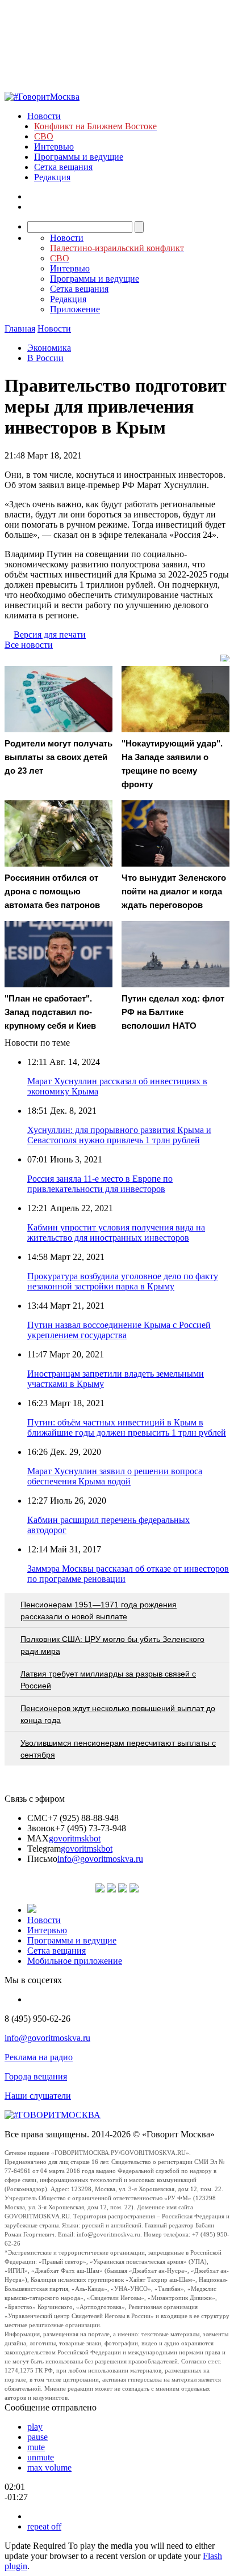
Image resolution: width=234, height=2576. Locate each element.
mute (36, 2447)
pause (37, 2437)
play (35, 2427)
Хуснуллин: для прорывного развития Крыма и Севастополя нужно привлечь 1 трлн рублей (119, 1135)
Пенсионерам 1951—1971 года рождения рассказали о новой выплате (99, 1610)
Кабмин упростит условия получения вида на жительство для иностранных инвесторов (116, 1232)
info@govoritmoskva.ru (100, 1859)
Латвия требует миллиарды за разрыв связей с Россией (108, 1680)
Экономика (49, 348)
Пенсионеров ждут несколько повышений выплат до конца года (118, 1714)
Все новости (29, 645)
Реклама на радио (39, 2057)
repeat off (44, 2526)
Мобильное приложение (75, 1961)
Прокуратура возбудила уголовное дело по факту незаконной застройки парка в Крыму (123, 1281)
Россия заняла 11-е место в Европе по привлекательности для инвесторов (100, 1184)
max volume (49, 2467)
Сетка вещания (63, 167)
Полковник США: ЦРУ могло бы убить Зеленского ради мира (112, 1645)
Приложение (75, 309)
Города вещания (36, 2076)
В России (45, 358)
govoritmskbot (75, 1838)
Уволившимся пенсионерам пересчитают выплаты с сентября (118, 1749)
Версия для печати (50, 635)
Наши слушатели (38, 2096)
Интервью (54, 147)
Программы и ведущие (79, 157)
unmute (41, 2457)
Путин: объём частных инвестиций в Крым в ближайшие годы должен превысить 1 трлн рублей (127, 1427)
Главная (20, 328)
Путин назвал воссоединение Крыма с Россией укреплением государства (119, 1330)
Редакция (52, 177)
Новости (44, 116)
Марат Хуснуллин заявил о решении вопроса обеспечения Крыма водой (115, 1476)
